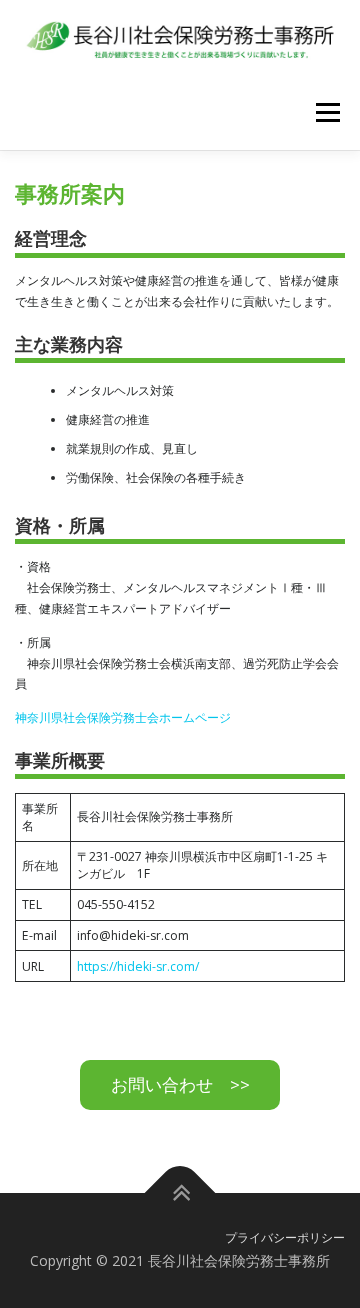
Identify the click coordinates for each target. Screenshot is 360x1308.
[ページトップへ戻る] (180, 1193)
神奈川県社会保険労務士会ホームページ (123, 717)
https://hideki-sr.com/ (138, 966)
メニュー (327, 112)
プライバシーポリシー (285, 1237)
